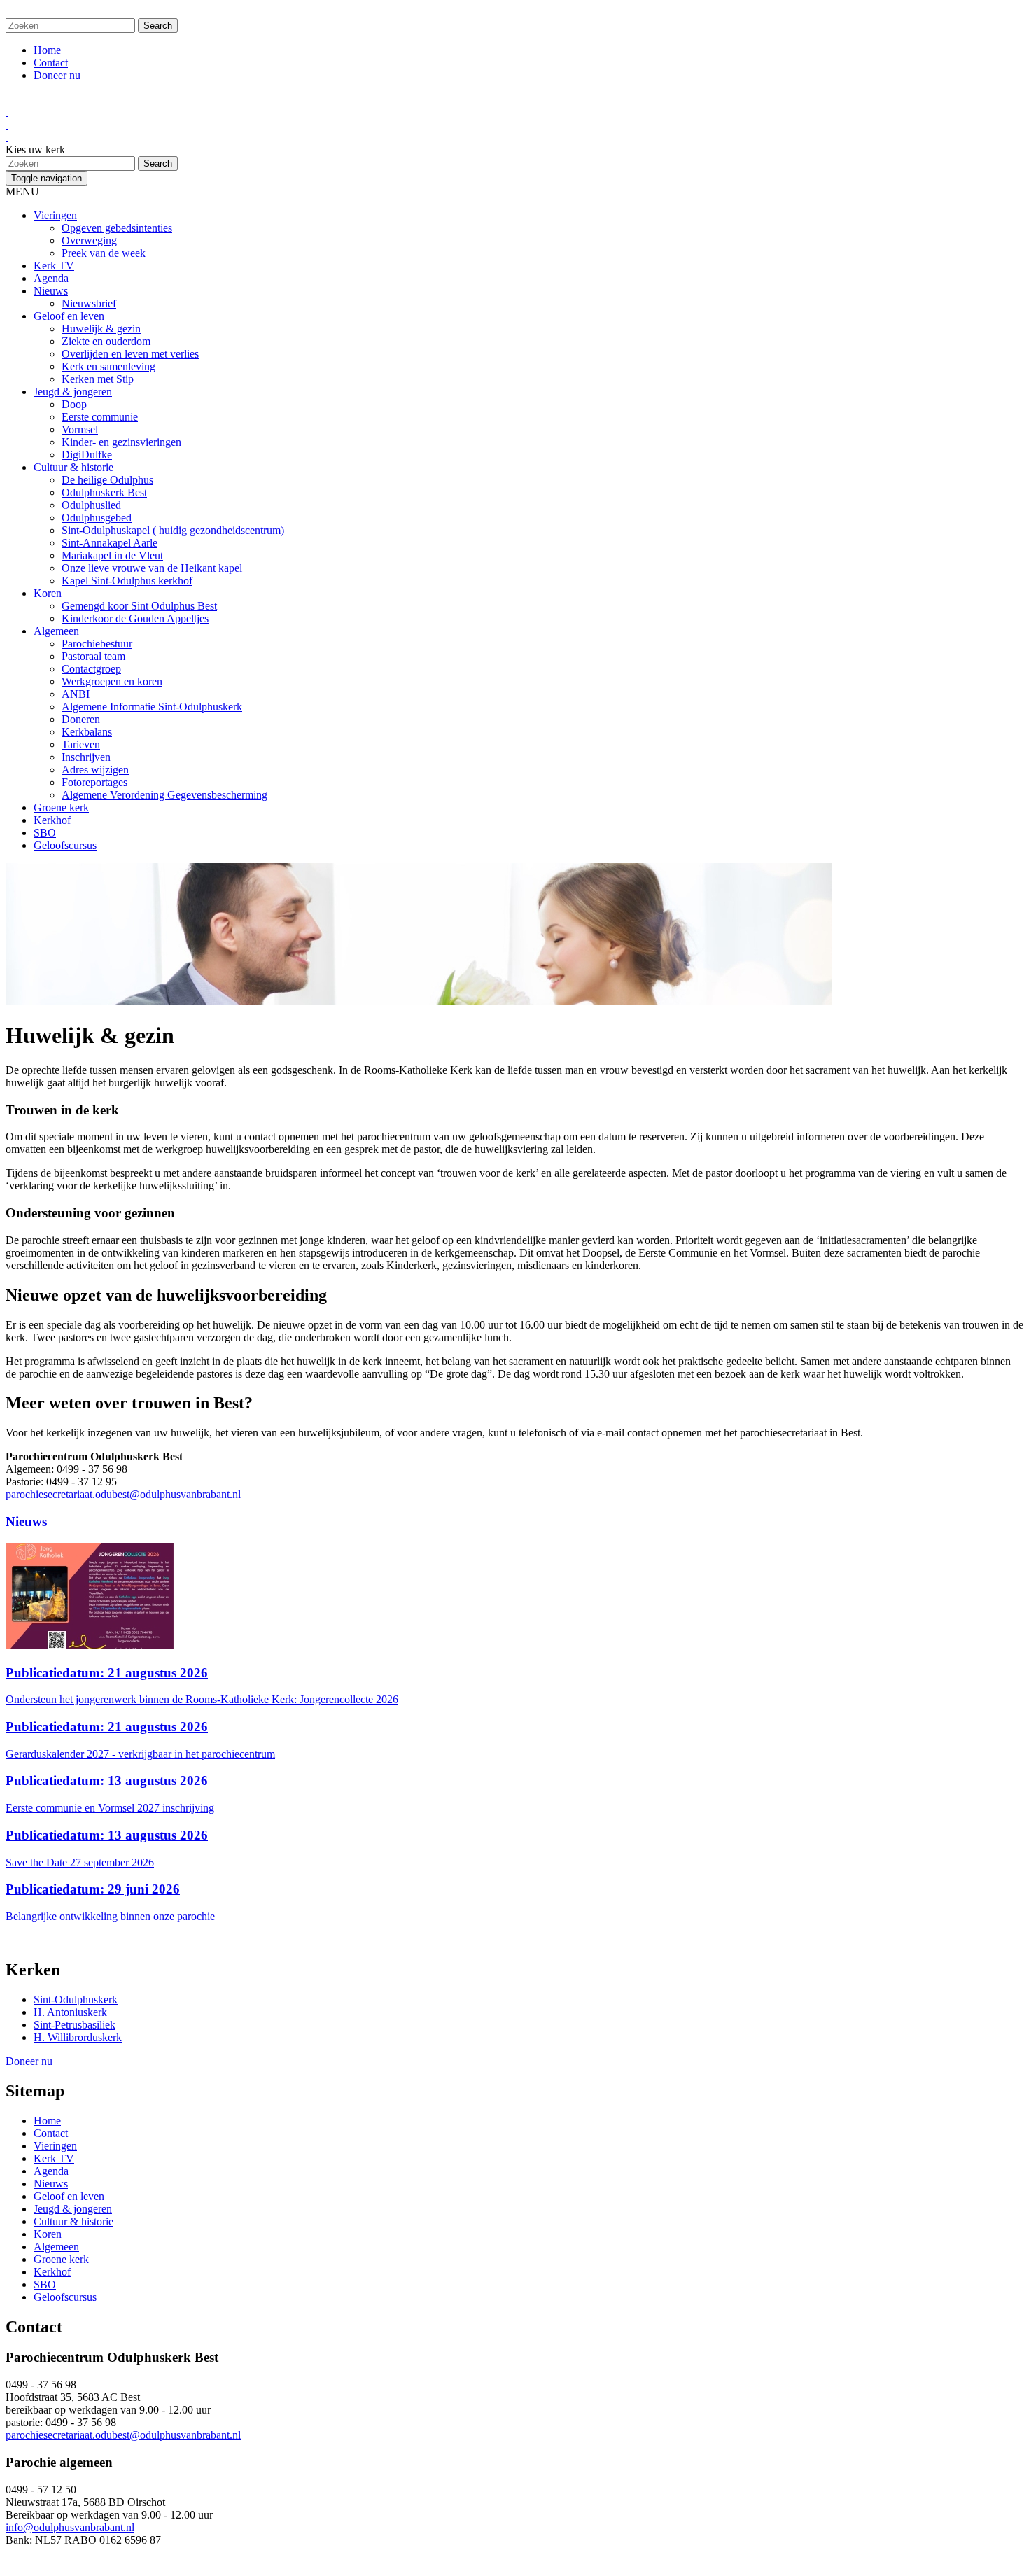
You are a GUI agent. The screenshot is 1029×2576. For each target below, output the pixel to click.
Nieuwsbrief (89, 303)
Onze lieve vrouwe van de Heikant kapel (152, 568)
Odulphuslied (91, 505)
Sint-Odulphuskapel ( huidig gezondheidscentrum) (173, 530)
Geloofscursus (65, 845)
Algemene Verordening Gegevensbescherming (164, 795)
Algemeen (56, 631)
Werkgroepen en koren (112, 681)
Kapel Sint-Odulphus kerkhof (127, 581)
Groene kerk (61, 807)
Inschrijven (86, 757)
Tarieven (81, 744)
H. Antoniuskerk (70, 2012)
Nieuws (51, 291)
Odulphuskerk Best (104, 492)
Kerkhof (52, 820)
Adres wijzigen (95, 770)
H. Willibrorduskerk (78, 2037)
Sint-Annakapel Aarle (110, 543)
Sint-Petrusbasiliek (75, 2025)
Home (47, 50)
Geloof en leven (69, 316)
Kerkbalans (87, 732)
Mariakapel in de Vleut (112, 555)
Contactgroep (91, 669)
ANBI (76, 694)
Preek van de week (104, 253)
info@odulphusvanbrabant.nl (70, 2527)
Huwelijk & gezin (101, 329)
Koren (48, 593)
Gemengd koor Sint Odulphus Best (139, 606)
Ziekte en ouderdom (106, 341)
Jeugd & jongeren (73, 392)
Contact (51, 63)
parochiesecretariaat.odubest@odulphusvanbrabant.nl (123, 1494)
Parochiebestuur (97, 644)
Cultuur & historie (73, 467)
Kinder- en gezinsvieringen (121, 442)
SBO (45, 833)
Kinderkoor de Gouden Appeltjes (135, 618)
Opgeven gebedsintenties (117, 228)
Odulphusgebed (97, 518)
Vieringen (55, 215)
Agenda (51, 278)
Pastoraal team (93, 656)
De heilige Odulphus (107, 480)
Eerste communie (100, 417)
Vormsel (80, 429)
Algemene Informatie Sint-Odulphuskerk (152, 707)
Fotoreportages (94, 782)
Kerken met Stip (98, 379)
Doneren (81, 719)
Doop (74, 404)
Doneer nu (57, 75)
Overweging (89, 240)
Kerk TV (54, 266)
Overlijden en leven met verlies (130, 354)
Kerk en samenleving (108, 366)
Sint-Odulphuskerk (76, 2000)
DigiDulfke (87, 455)
